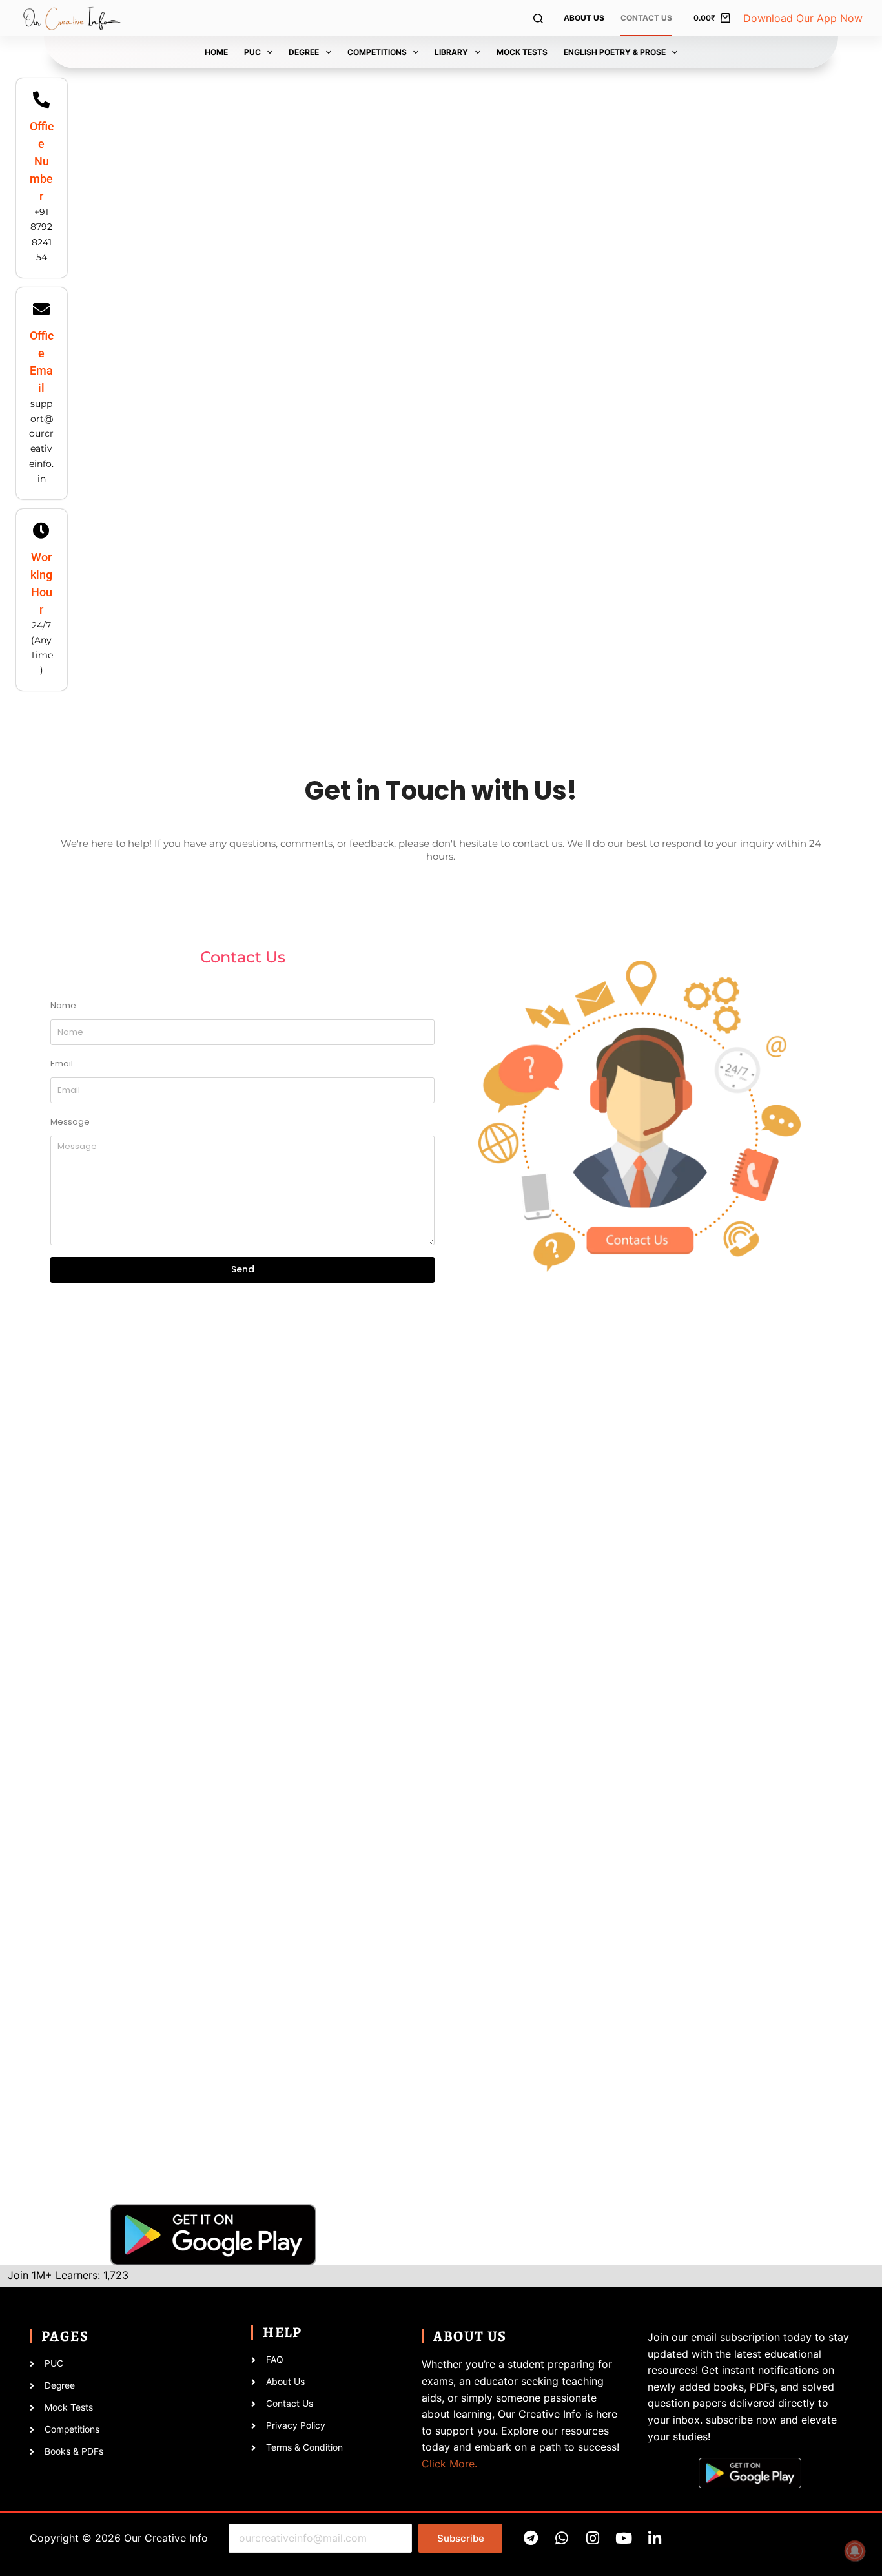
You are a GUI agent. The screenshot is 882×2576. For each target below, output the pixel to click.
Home (216, 52)
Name (63, 1005)
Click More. (449, 2464)
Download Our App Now (803, 18)
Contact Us (646, 18)
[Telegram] (530, 2538)
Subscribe (461, 2538)
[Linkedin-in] (654, 2538)
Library (451, 52)
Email (62, 1064)
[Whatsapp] (561, 2538)
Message (70, 1122)
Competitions (377, 52)
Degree (304, 52)
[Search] (538, 18)
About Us (584, 18)
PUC (252, 52)
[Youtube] (623, 2538)
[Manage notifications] (855, 2551)
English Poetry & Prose (615, 52)
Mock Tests (522, 52)
